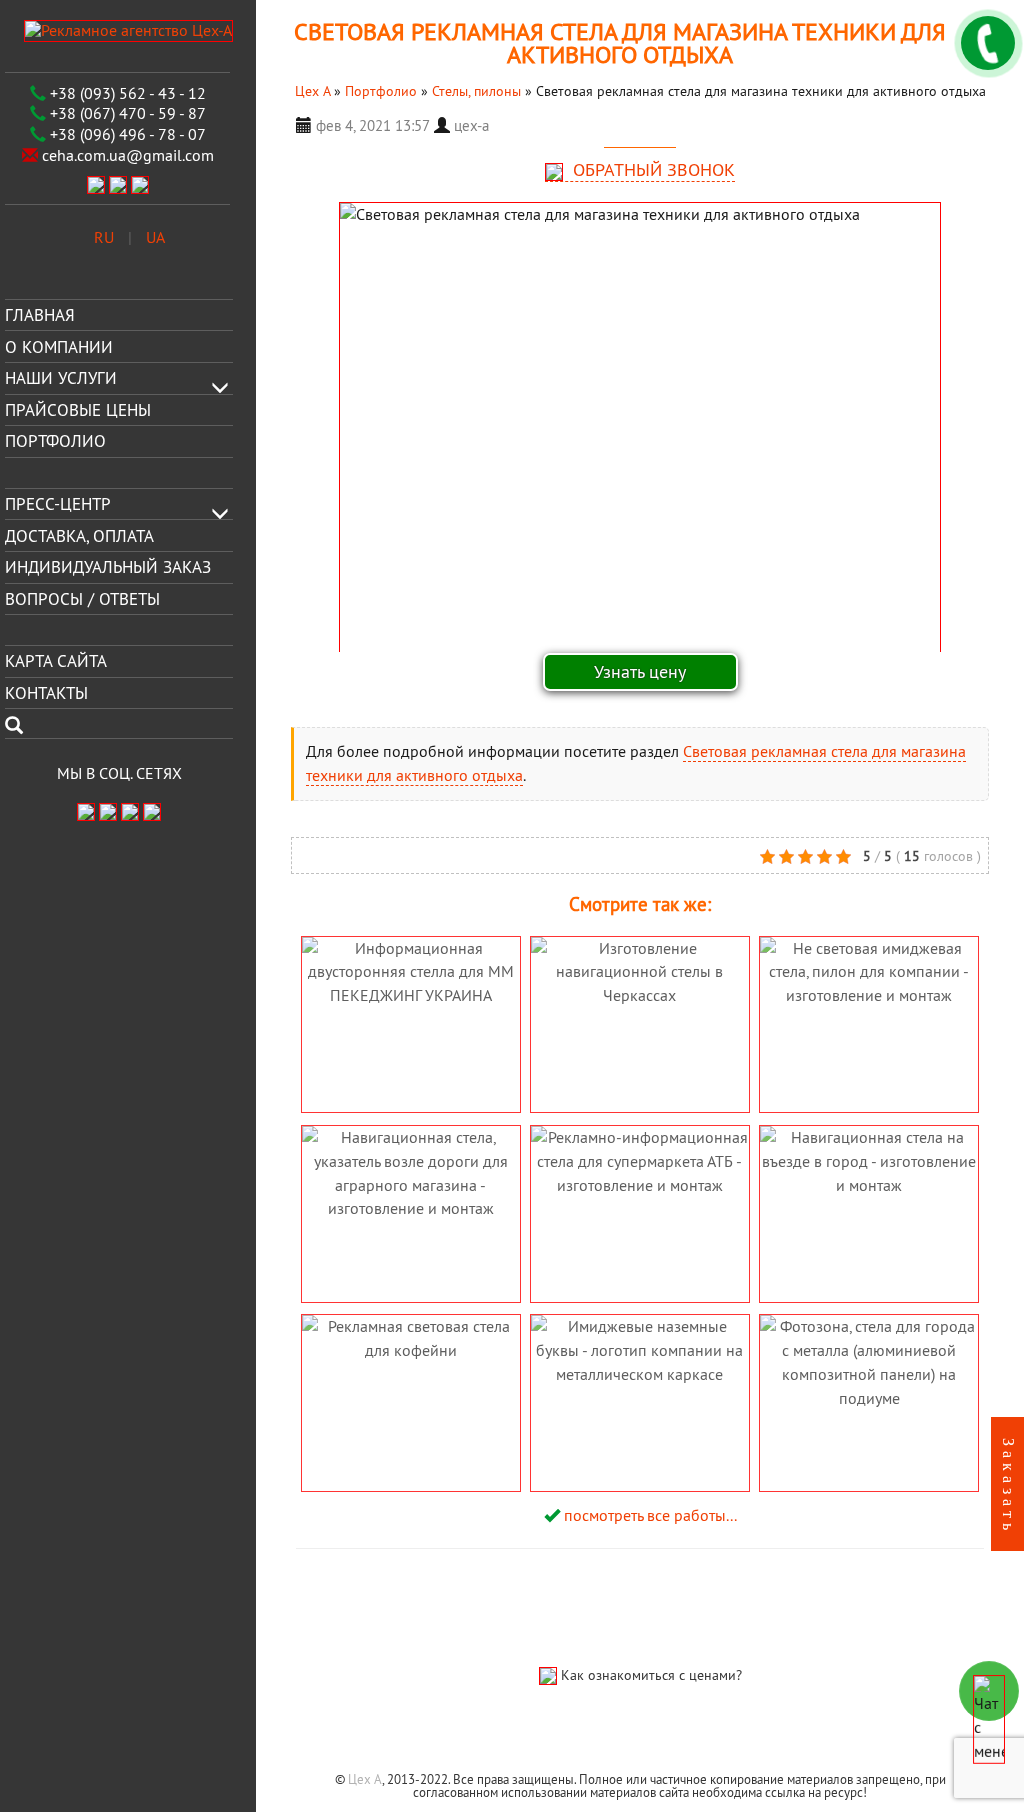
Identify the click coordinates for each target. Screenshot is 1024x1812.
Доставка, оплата (79, 535)
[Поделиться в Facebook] (309, 855)
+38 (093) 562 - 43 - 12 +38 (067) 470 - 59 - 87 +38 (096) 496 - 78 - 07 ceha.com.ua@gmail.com (126, 124)
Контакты (46, 693)
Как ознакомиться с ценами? (651, 1675)
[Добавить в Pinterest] (369, 855)
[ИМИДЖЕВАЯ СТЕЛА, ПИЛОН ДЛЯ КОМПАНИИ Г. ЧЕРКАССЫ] (869, 1030)
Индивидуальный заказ (108, 567)
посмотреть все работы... (650, 1515)
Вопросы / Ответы (82, 599)
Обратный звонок (651, 169)
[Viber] (96, 183)
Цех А (365, 1779)
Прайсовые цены (78, 410)
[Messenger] (140, 183)
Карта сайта (56, 661)
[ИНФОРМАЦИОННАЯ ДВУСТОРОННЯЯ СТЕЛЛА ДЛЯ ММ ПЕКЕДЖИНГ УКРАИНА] (412, 1049)
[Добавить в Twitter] (399, 855)
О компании (59, 346)
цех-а (471, 125)
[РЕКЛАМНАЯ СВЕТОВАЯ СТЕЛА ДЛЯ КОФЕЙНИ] (410, 1390)
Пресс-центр (58, 504)
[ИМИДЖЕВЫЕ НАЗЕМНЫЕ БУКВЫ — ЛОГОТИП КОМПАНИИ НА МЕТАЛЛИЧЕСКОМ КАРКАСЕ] (639, 1447)
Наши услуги (61, 378)
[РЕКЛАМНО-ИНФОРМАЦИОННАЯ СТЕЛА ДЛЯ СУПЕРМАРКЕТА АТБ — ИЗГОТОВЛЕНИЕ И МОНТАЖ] (641, 1258)
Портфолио (55, 441)
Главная (40, 315)
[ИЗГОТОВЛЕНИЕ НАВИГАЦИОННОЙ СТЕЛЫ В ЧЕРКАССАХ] (639, 1030)
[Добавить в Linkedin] (339, 855)
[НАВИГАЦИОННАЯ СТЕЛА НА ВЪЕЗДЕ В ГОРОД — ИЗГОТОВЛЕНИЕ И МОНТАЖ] (869, 1239)
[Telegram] (118, 183)
